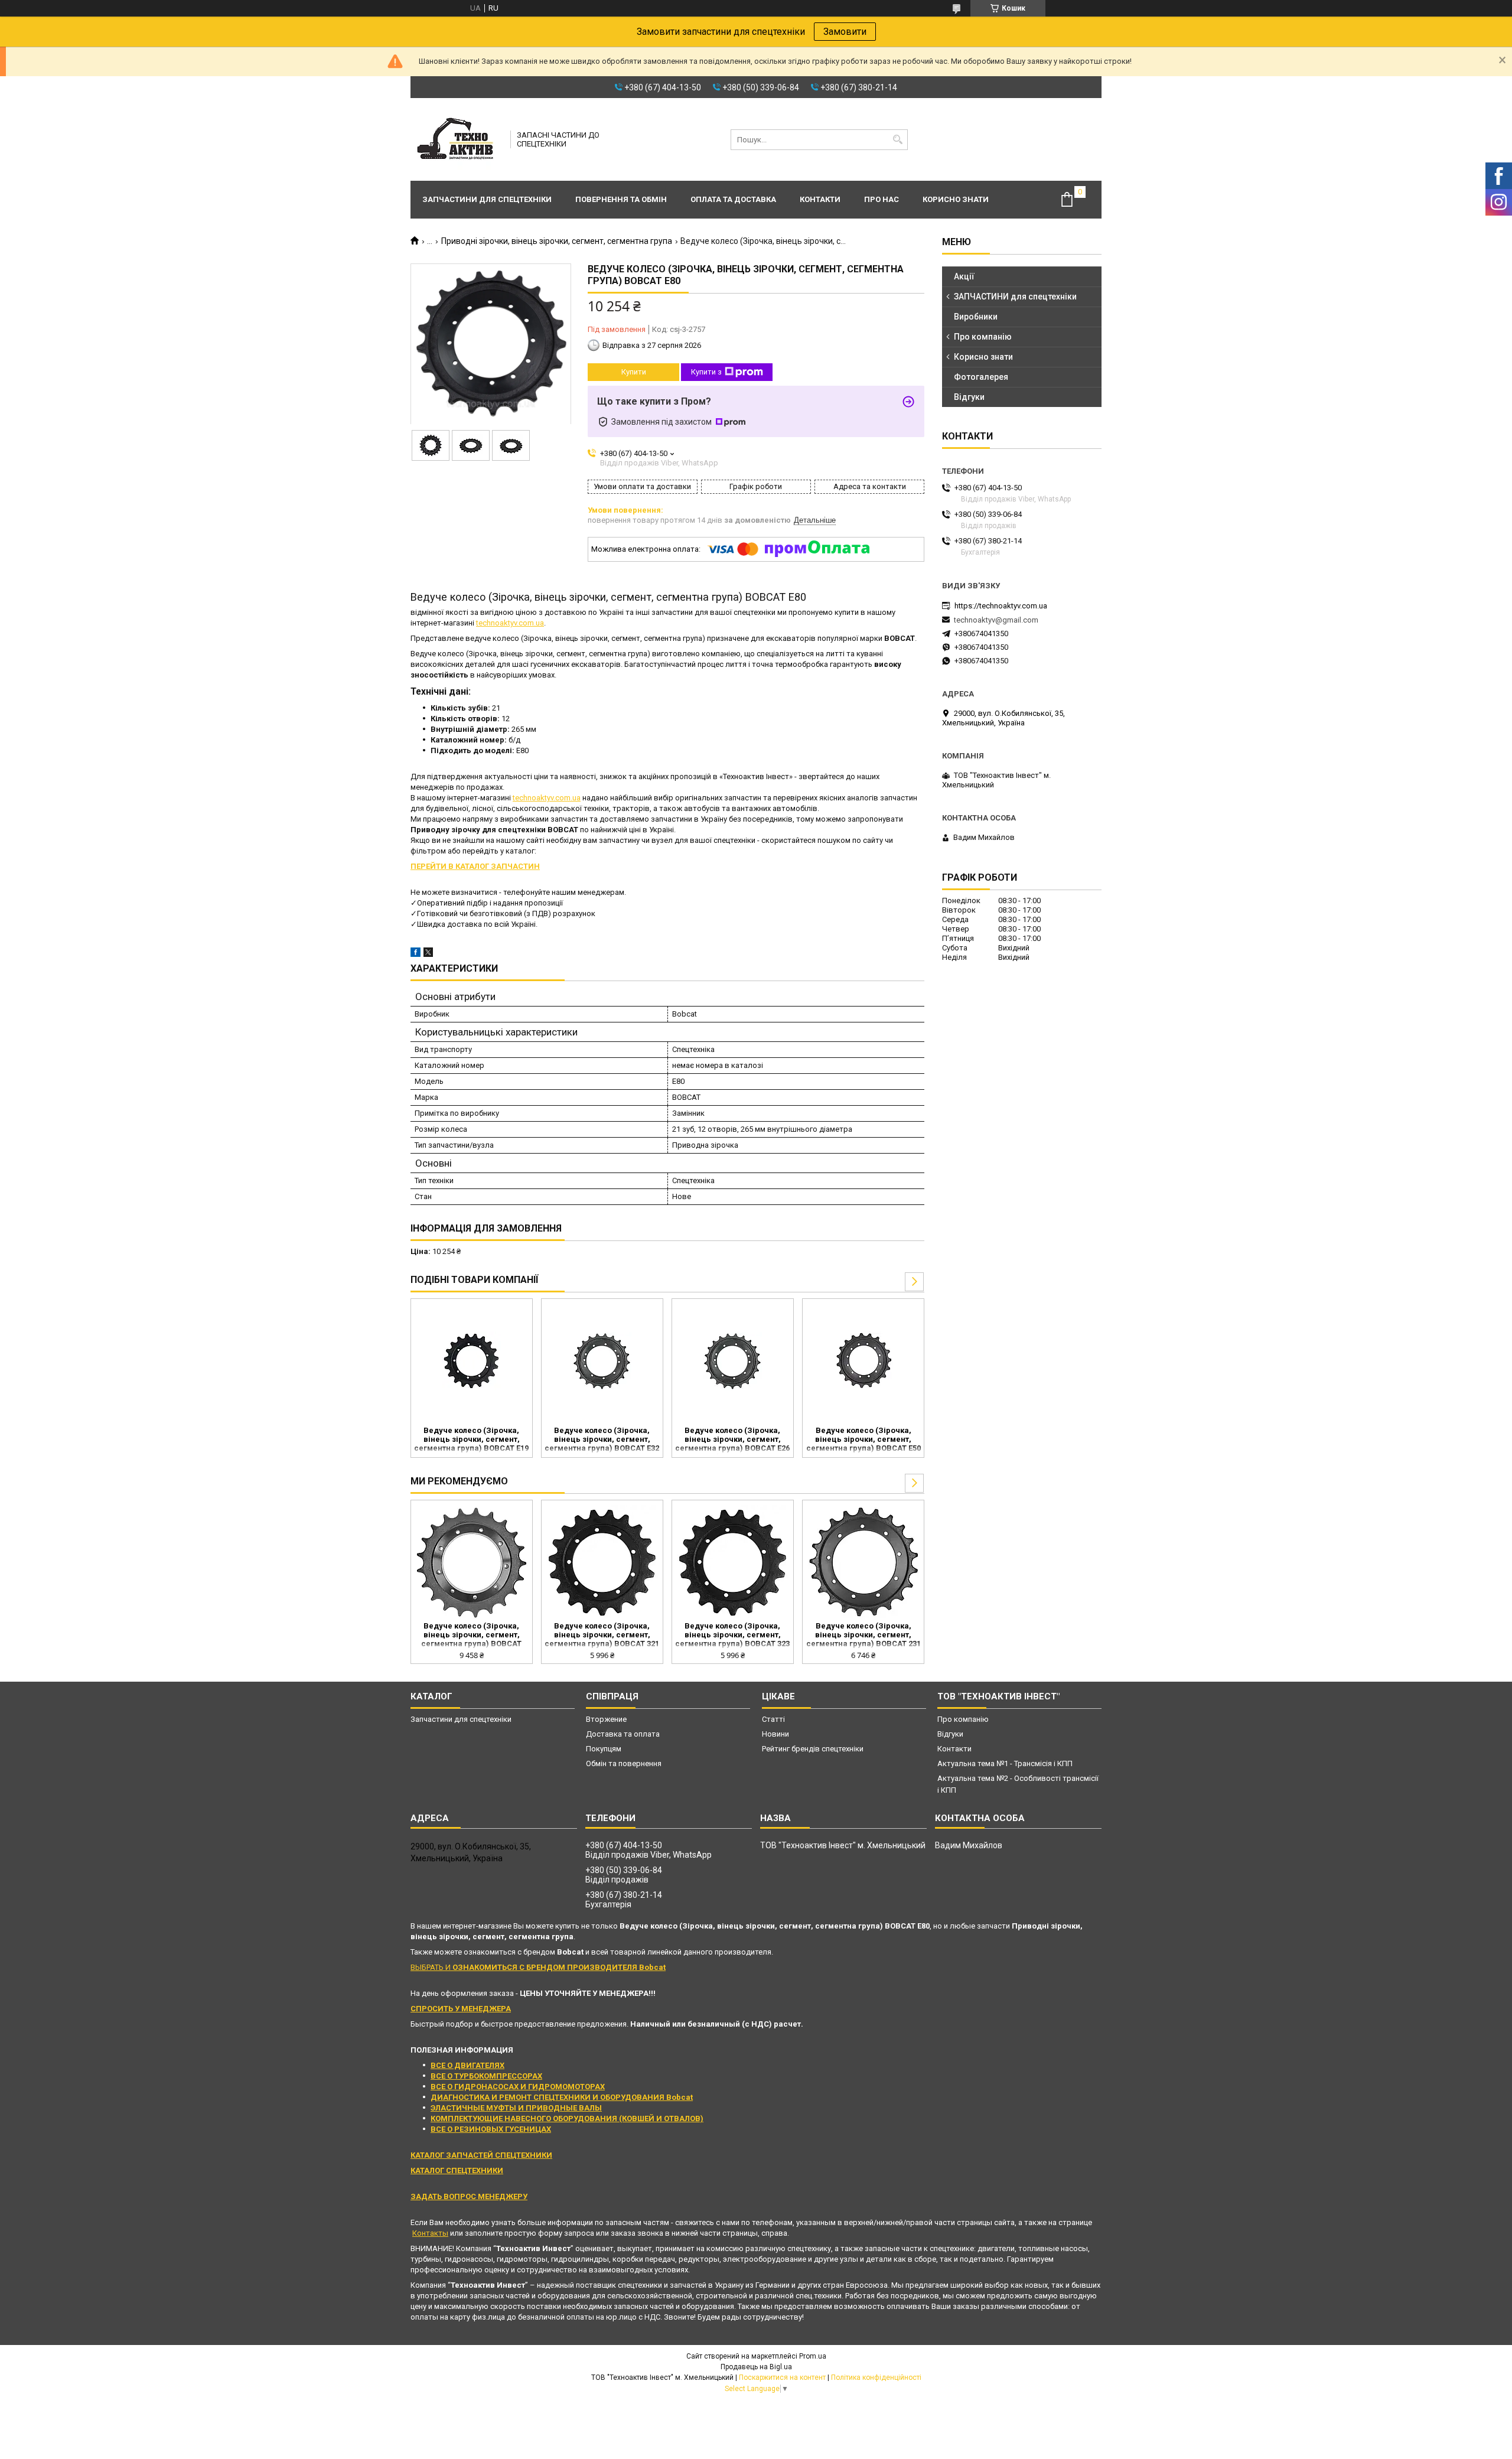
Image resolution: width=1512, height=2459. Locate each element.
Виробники (976, 317)
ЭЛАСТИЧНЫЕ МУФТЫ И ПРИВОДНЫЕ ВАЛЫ (516, 2108)
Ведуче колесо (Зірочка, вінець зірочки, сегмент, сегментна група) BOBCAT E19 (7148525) (471, 1440)
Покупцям (604, 1749)
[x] (428, 954)
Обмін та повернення (624, 1763)
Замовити (845, 32)
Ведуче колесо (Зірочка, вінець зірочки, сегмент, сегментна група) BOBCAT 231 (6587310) (863, 1636)
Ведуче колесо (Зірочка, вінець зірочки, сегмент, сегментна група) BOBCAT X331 (471, 1636)
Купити (634, 372)
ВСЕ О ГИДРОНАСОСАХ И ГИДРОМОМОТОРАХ (518, 2087)
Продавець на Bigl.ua (756, 2367)
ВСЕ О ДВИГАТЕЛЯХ (467, 2065)
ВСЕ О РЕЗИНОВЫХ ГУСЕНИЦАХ (491, 2129)
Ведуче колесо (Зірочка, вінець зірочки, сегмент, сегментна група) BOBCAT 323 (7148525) (732, 1636)
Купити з (706, 372)
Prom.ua (813, 2356)
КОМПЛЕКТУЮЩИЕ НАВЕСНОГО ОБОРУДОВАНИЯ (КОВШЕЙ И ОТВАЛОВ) (567, 2118)
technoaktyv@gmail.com (996, 620)
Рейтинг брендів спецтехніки (813, 1749)
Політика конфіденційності (876, 2377)
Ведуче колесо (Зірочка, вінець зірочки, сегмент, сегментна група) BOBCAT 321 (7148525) (602, 1636)
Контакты (430, 2233)
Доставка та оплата (623, 1734)
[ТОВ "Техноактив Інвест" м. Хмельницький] (457, 139)
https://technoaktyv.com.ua (1001, 606)
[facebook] (416, 954)
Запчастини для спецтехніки (487, 199)
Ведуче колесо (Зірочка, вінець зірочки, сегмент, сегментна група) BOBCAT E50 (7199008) (863, 1440)
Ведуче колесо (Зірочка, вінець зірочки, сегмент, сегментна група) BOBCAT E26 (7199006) (732, 1440)
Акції (964, 276)
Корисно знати (956, 199)
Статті (773, 1719)
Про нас (882, 199)
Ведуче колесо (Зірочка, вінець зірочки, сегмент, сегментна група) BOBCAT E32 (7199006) (602, 1440)
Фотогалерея (981, 377)
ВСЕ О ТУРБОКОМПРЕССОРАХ (486, 2076)
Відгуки (969, 397)
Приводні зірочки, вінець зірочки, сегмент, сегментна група (557, 241)
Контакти (820, 199)
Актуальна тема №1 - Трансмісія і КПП (1005, 1763)
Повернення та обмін (621, 199)
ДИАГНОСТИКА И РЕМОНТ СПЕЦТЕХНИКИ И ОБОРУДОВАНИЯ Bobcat (562, 2097)
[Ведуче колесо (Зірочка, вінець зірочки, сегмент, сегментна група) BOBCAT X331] (472, 1562)
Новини (775, 1734)
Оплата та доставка (733, 199)
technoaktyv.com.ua (510, 623)
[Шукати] (897, 140)
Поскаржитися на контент (782, 2377)
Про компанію (983, 337)
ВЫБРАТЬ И (538, 1967)
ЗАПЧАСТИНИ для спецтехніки (1015, 297)
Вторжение (606, 1719)
